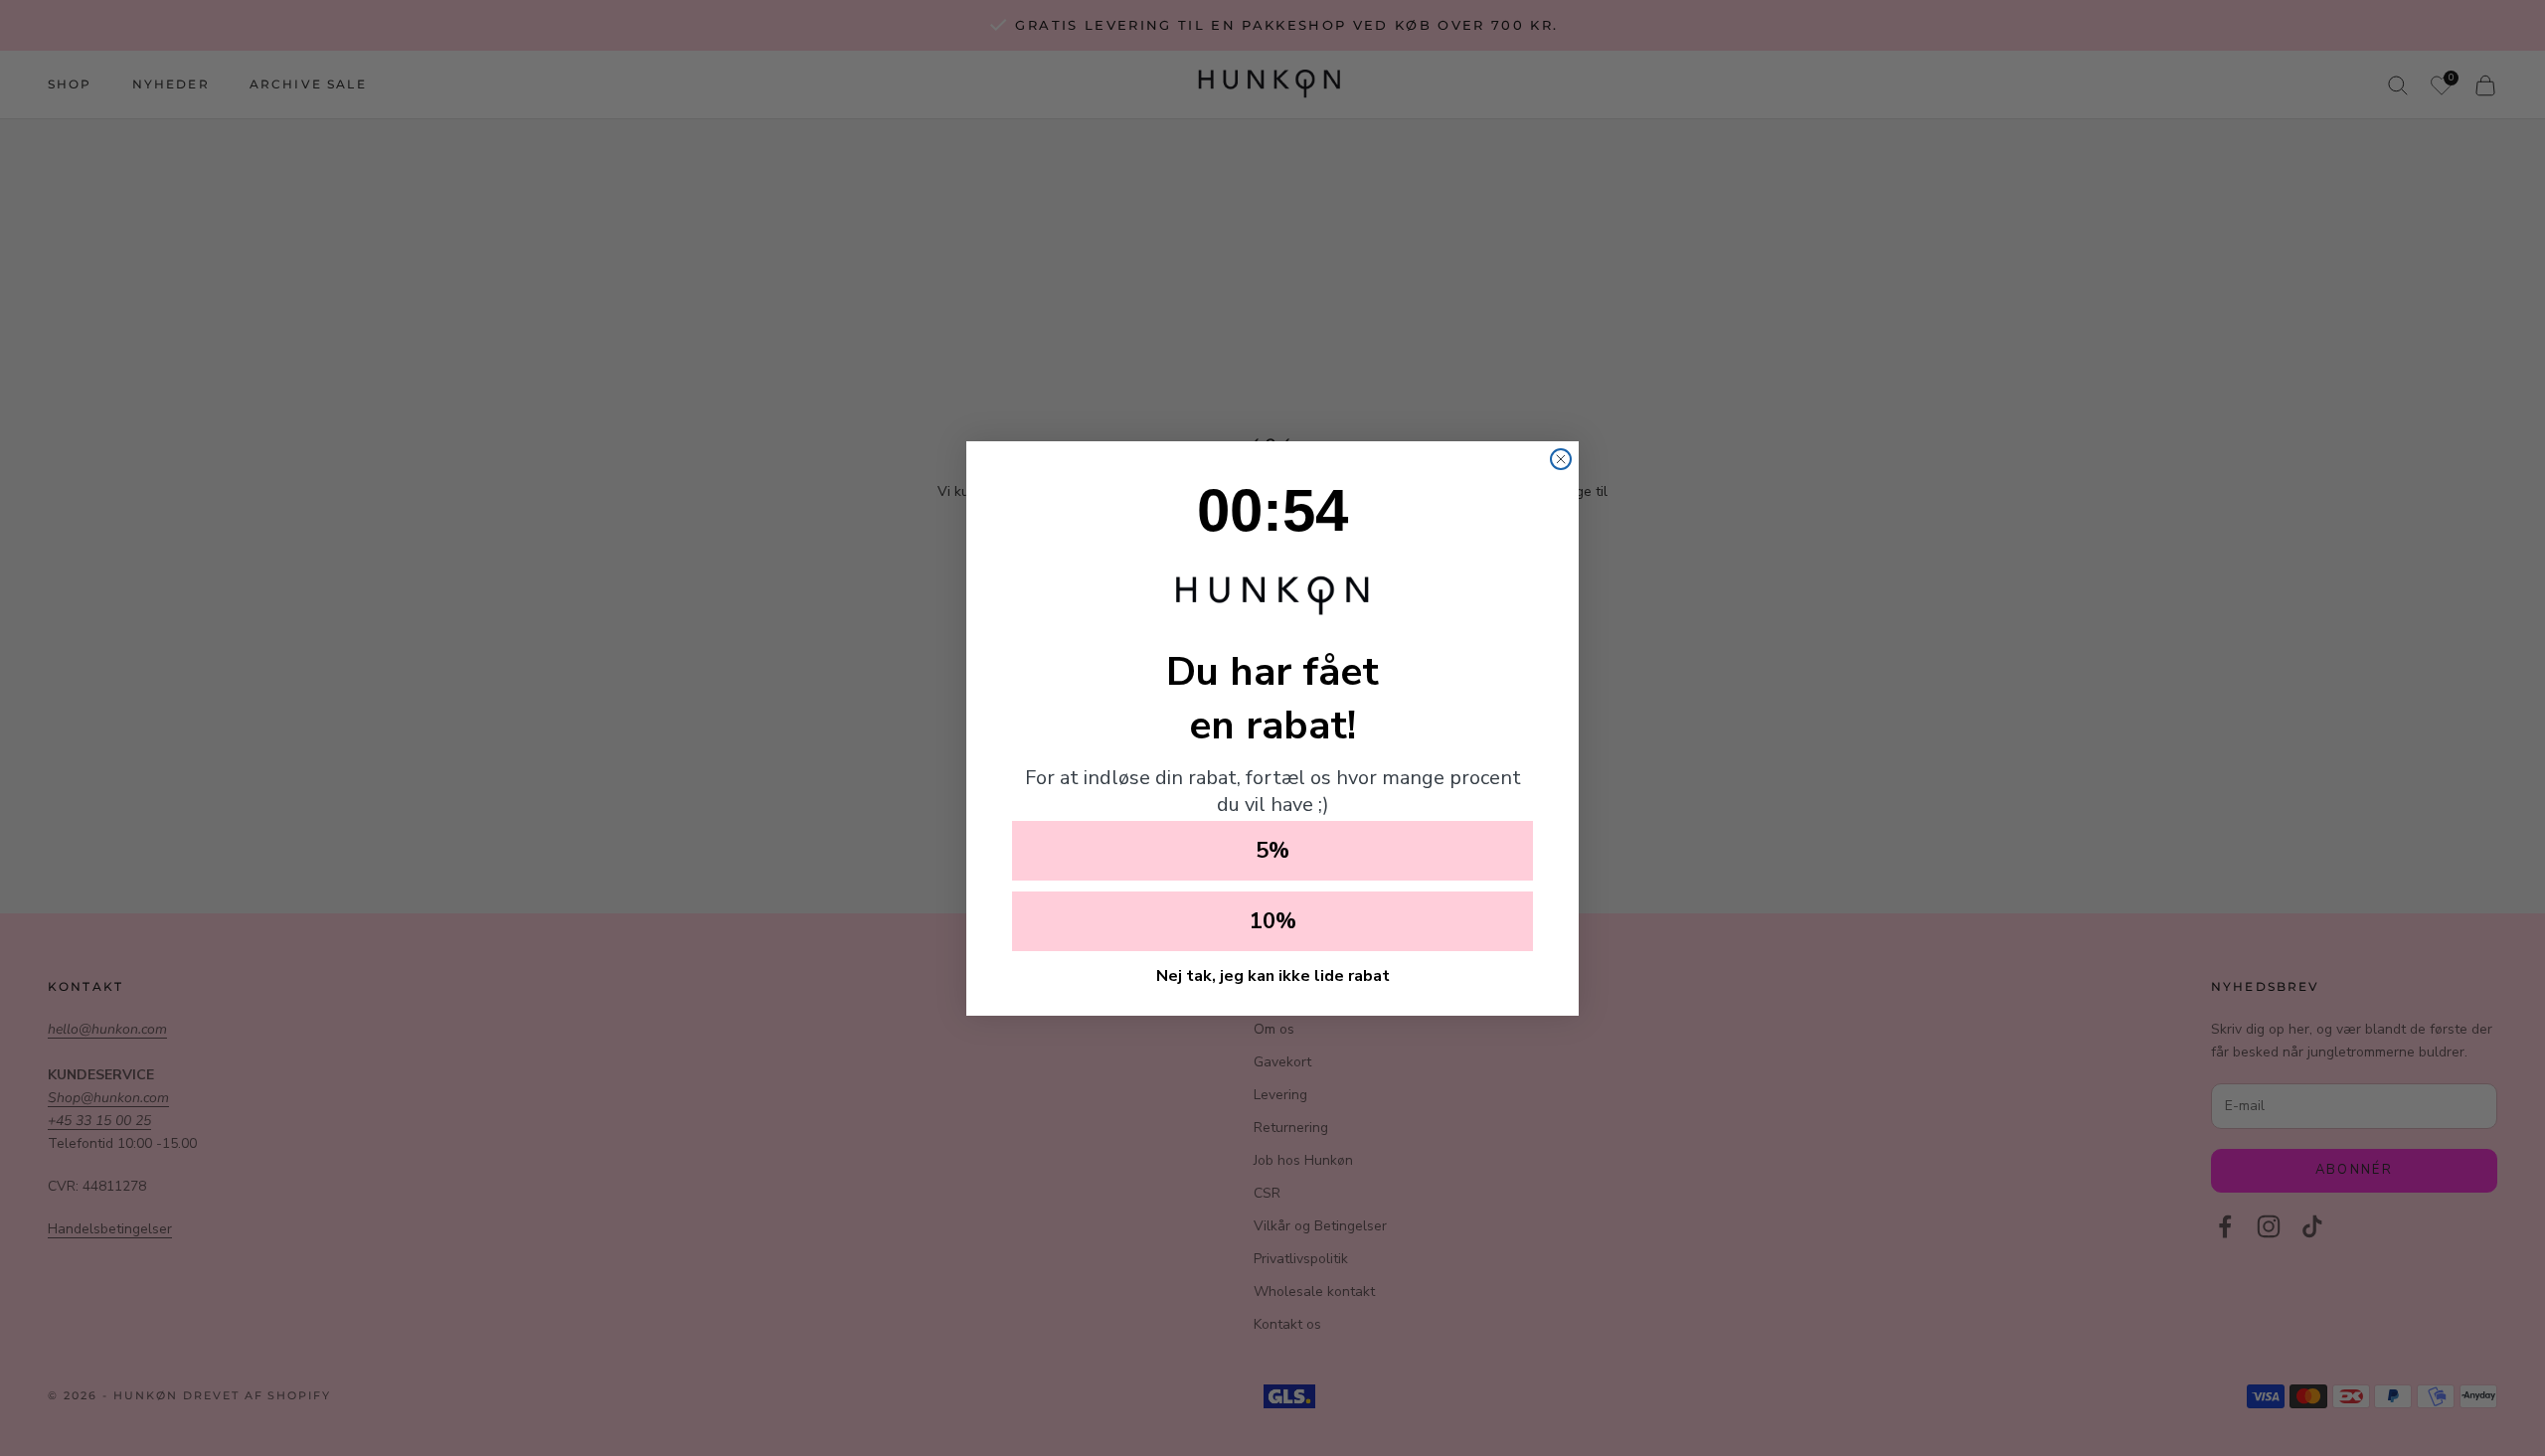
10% (1273, 921)
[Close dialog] (1561, 459)
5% (1272, 851)
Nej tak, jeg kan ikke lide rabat (1273, 976)
